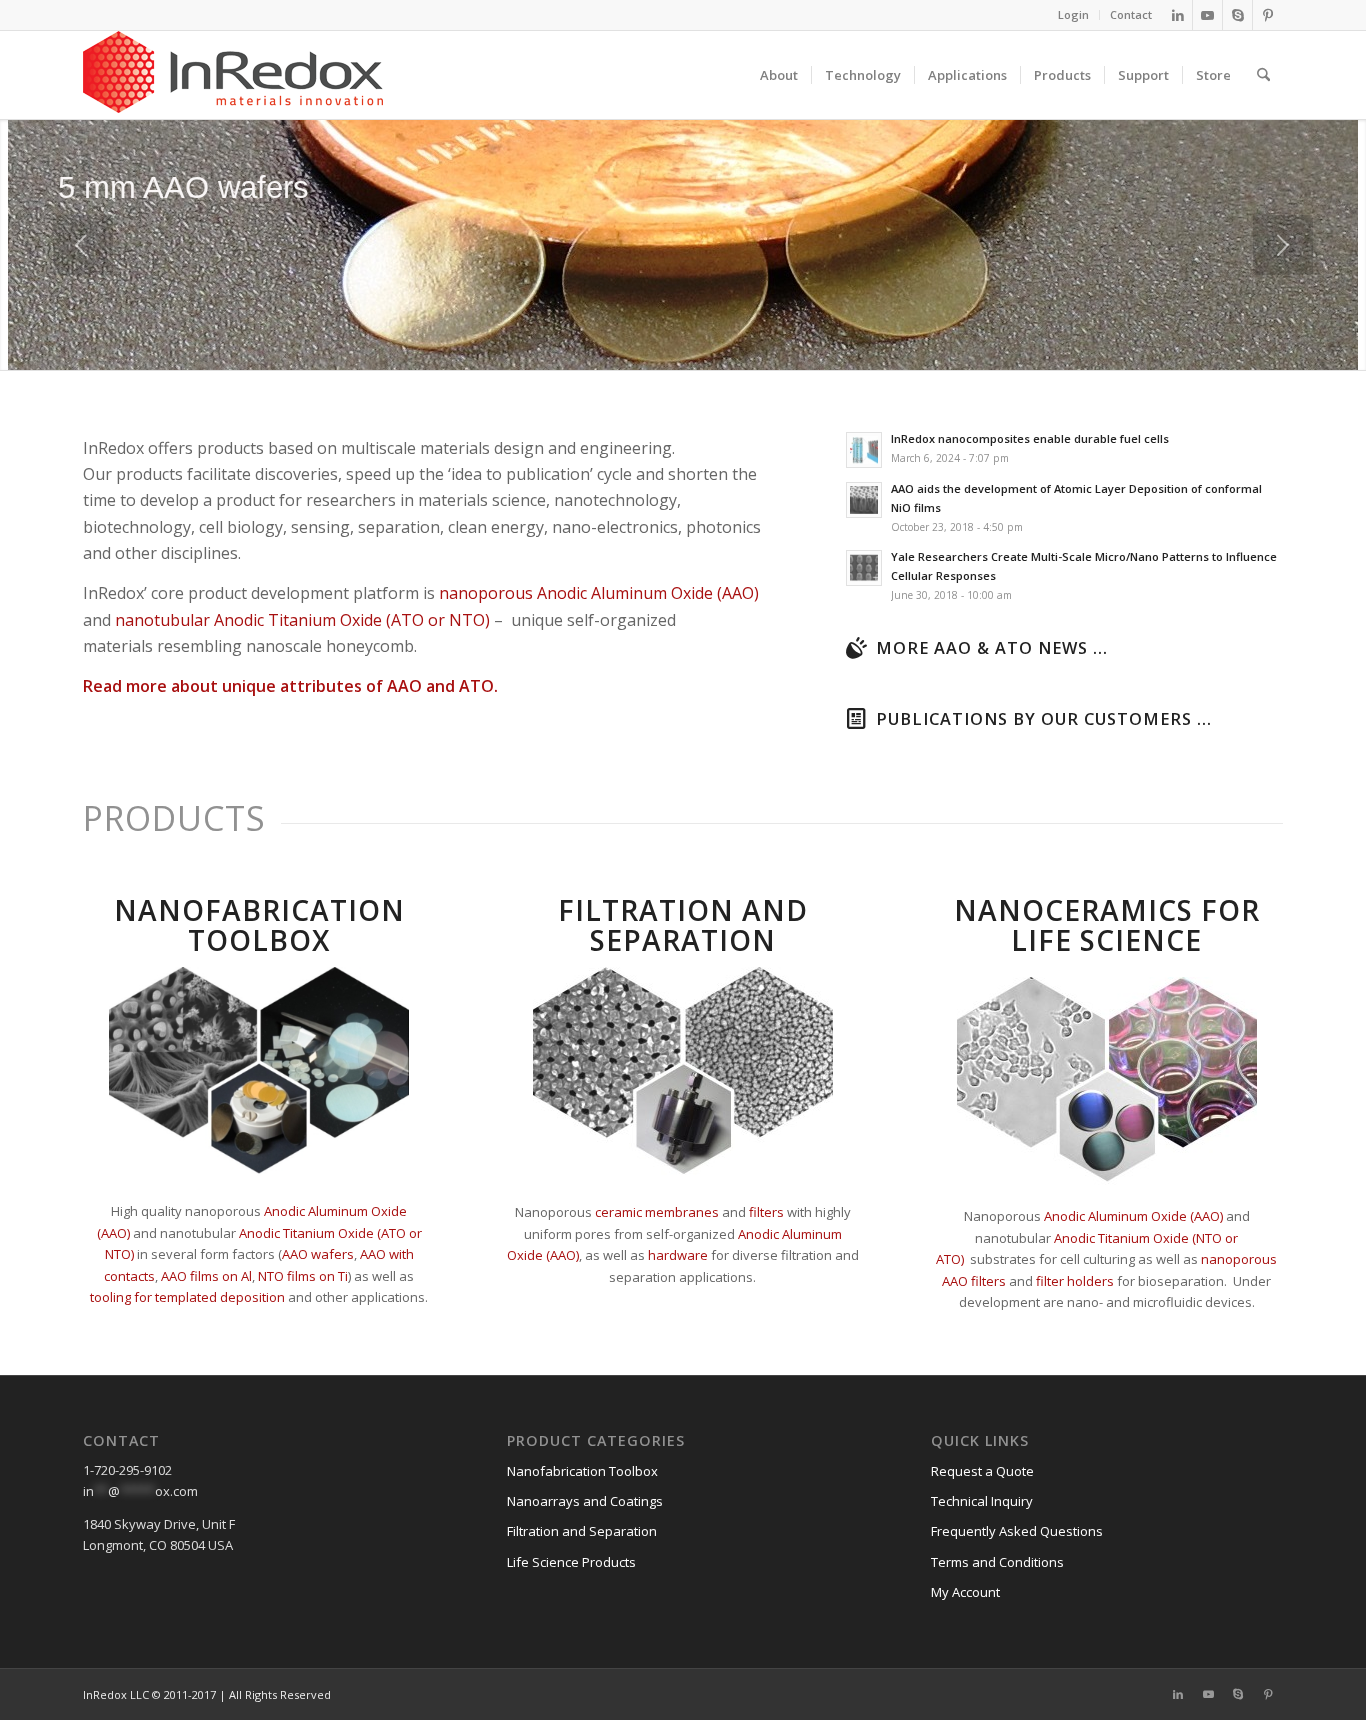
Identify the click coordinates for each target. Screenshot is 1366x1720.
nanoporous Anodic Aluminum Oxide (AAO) (599, 593)
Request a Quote (982, 1471)
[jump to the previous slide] (83, 245)
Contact (1131, 14)
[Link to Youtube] (1207, 15)
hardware (678, 1255)
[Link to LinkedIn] (1177, 15)
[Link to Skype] (1237, 15)
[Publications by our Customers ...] (856, 719)
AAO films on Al (206, 1276)
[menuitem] (1074, 15)
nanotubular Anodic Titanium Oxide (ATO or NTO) (302, 620)
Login (1073, 14)
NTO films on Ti (303, 1276)
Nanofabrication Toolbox (259, 925)
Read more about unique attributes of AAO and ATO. (290, 686)
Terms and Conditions (997, 1562)
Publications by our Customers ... (1044, 719)
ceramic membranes (657, 1212)
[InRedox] (233, 75)
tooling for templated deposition (187, 1297)
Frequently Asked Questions (1017, 1531)
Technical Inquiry (982, 1501)
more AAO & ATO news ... (992, 648)
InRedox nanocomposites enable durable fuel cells (1030, 438)
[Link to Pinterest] (1268, 15)
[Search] (1263, 75)
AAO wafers (318, 1254)
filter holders (1075, 1281)
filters (766, 1212)
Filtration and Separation (683, 925)
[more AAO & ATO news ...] (856, 648)
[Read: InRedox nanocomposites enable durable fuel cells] (864, 450)
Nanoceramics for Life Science (1107, 925)
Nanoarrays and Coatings (585, 1501)
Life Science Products (571, 1562)
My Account (965, 1592)
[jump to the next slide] (1283, 245)
